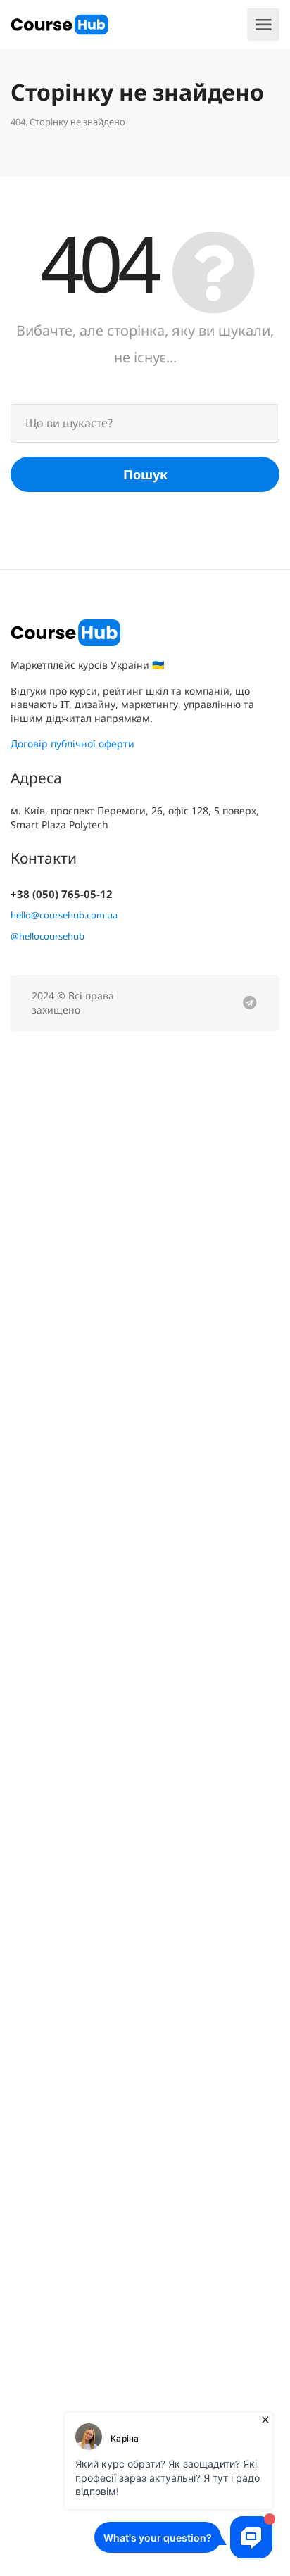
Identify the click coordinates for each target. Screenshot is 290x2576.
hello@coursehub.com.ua (64, 915)
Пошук (145, 474)
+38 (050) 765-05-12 (62, 894)
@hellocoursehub (48, 936)
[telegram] (250, 1003)
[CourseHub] (59, 23)
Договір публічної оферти (72, 744)
